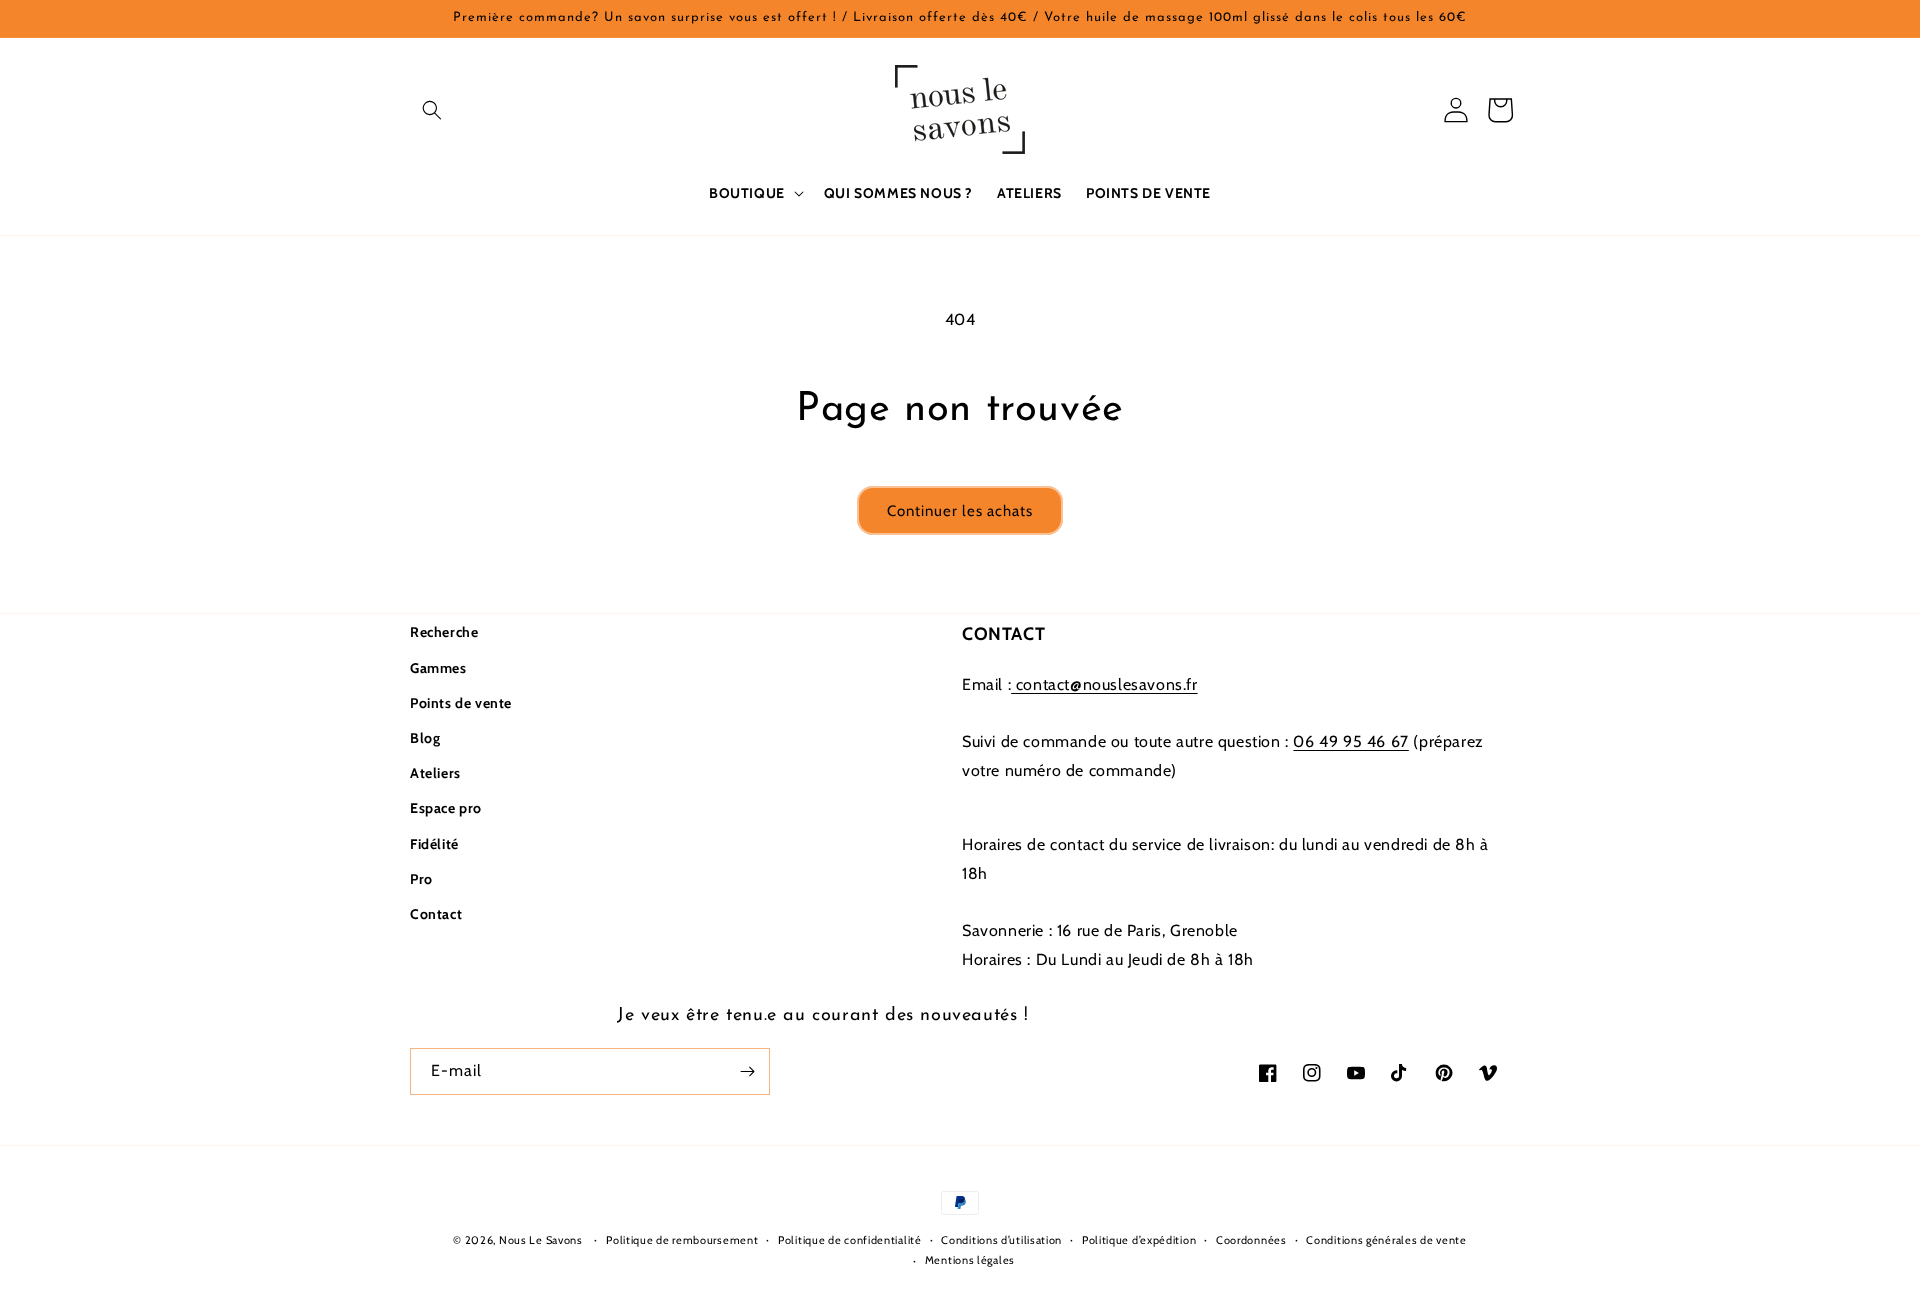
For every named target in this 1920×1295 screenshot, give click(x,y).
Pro (421, 879)
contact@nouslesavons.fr (1104, 684)
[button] (432, 110)
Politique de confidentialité (850, 1240)
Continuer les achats (960, 511)
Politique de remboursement (682, 1240)
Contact (436, 914)
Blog (425, 738)
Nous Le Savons (541, 1240)
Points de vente (461, 703)
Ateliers (435, 773)
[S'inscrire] (747, 1071)
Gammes (438, 668)
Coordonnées (1251, 1240)
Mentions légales (970, 1260)
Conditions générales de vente (1386, 1240)
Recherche (444, 632)
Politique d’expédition (1139, 1240)
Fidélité (434, 844)
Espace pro (446, 808)
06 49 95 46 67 (1350, 741)
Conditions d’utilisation (1001, 1240)
